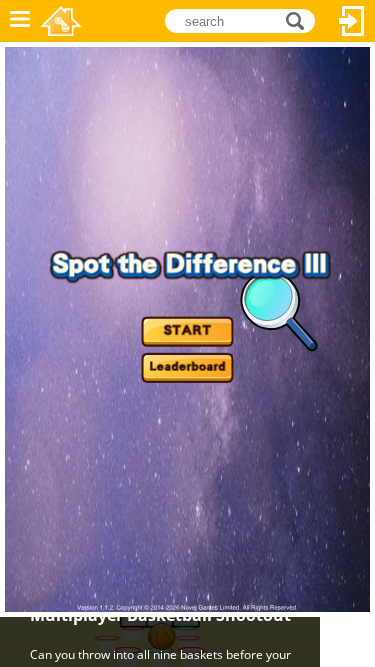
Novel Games (61, 21)
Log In (352, 21)
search (300, 19)
